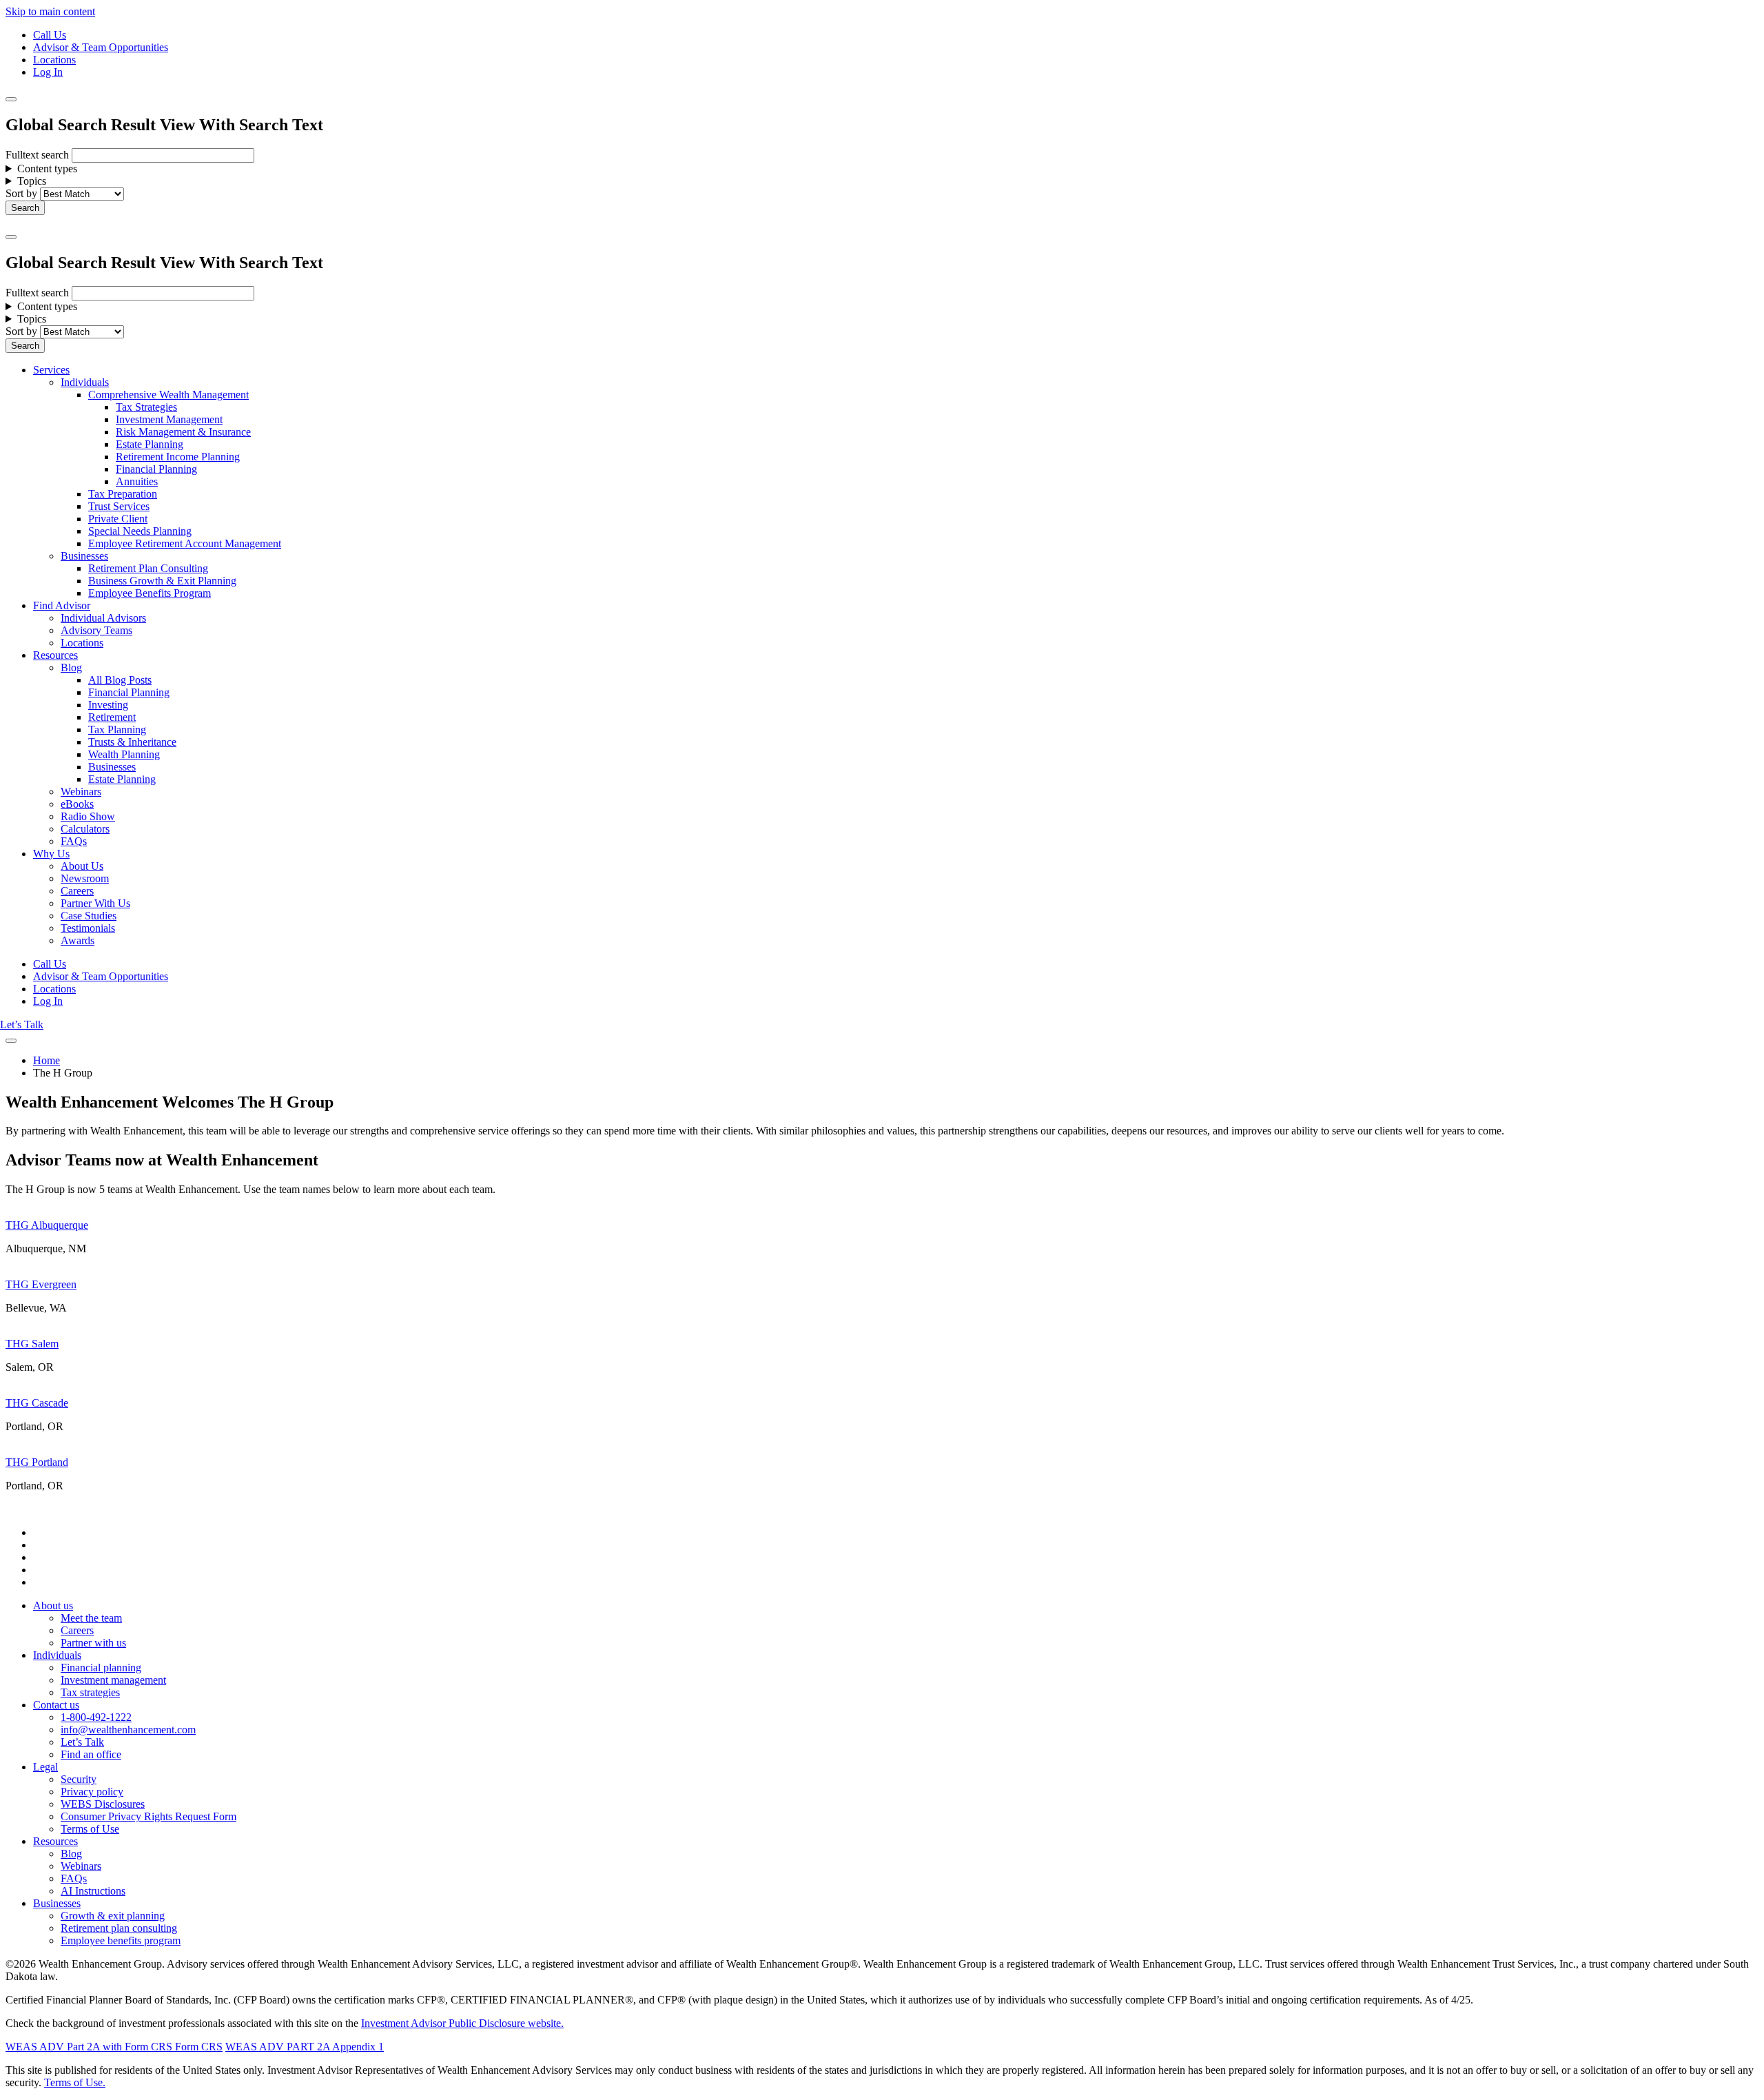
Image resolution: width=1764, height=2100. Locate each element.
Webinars (81, 792)
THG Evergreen (41, 1284)
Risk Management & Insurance (183, 432)
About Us (82, 866)
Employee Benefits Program (150, 593)
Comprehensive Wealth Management (168, 395)
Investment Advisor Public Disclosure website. (462, 2023)
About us (53, 1605)
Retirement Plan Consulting (148, 568)
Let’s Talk (22, 1024)
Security (79, 1779)
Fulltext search (37, 155)
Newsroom (85, 878)
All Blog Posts (120, 680)
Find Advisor (62, 605)
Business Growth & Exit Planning (162, 581)
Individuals (85, 382)
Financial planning (101, 1668)
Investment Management (169, 419)
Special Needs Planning (140, 531)
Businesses (84, 556)
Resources (55, 655)
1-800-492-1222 (96, 1717)
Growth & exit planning (113, 1916)
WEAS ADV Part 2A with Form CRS (89, 2047)
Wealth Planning (124, 754)
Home (47, 1060)
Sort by (21, 193)
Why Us (51, 854)
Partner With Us (95, 903)
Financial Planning (156, 469)
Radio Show (88, 816)
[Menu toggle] (11, 237)
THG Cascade (37, 1403)
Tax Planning (117, 730)
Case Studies (89, 916)
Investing (108, 705)
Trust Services (119, 506)
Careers (77, 891)
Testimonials (88, 928)
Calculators (85, 829)
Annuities (137, 481)
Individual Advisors (103, 618)
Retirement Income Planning (178, 457)
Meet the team (91, 1618)
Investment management (113, 1680)
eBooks (77, 804)
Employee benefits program (121, 1940)
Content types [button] (47, 169)
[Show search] (11, 99)
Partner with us (93, 1643)
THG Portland (37, 1462)
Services (51, 370)
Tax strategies (90, 1692)
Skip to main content (50, 11)
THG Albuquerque (47, 1225)
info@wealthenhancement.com (128, 1730)
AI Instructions (93, 1891)
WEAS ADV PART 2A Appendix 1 (305, 2047)
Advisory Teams (96, 630)
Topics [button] (32, 181)
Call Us (50, 35)
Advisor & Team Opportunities (101, 47)
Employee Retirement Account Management (185, 543)
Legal (45, 1767)
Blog (71, 667)
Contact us (56, 1705)
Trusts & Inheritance (132, 742)
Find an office (91, 1754)
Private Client (118, 519)
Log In (48, 72)
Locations (54, 60)
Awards (78, 940)
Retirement (112, 717)
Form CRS (197, 2047)
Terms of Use (90, 1829)
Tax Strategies (146, 407)
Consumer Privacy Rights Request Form (148, 1816)
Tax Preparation (123, 494)
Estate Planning (150, 444)
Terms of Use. (75, 2082)
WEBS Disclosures (103, 1804)
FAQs (74, 841)
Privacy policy (92, 1792)
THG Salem (32, 1344)
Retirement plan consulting (119, 1928)
